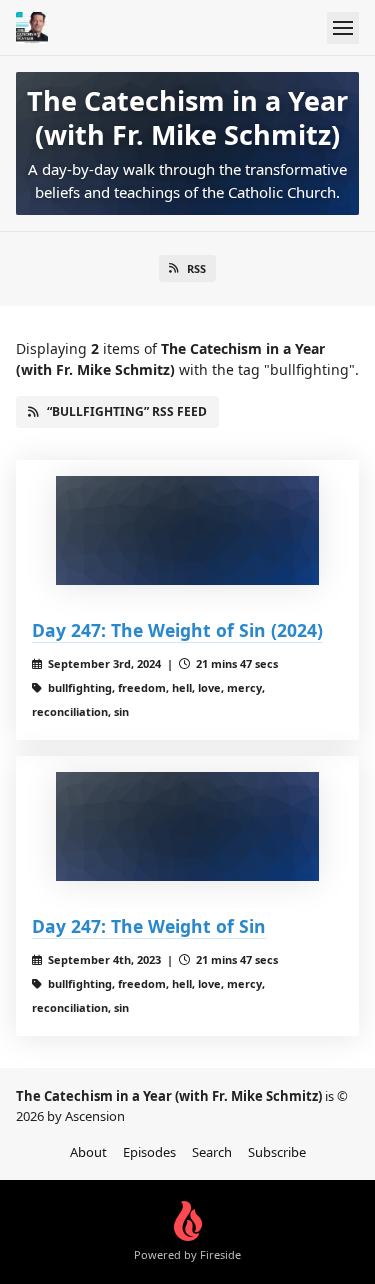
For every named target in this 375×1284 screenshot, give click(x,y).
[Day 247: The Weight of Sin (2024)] (187, 531)
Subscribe (277, 1152)
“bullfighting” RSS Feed (127, 411)
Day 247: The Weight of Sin (149, 926)
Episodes (149, 1152)
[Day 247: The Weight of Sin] (187, 827)
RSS (196, 268)
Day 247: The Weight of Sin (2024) (177, 630)
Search (212, 1152)
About (88, 1152)
